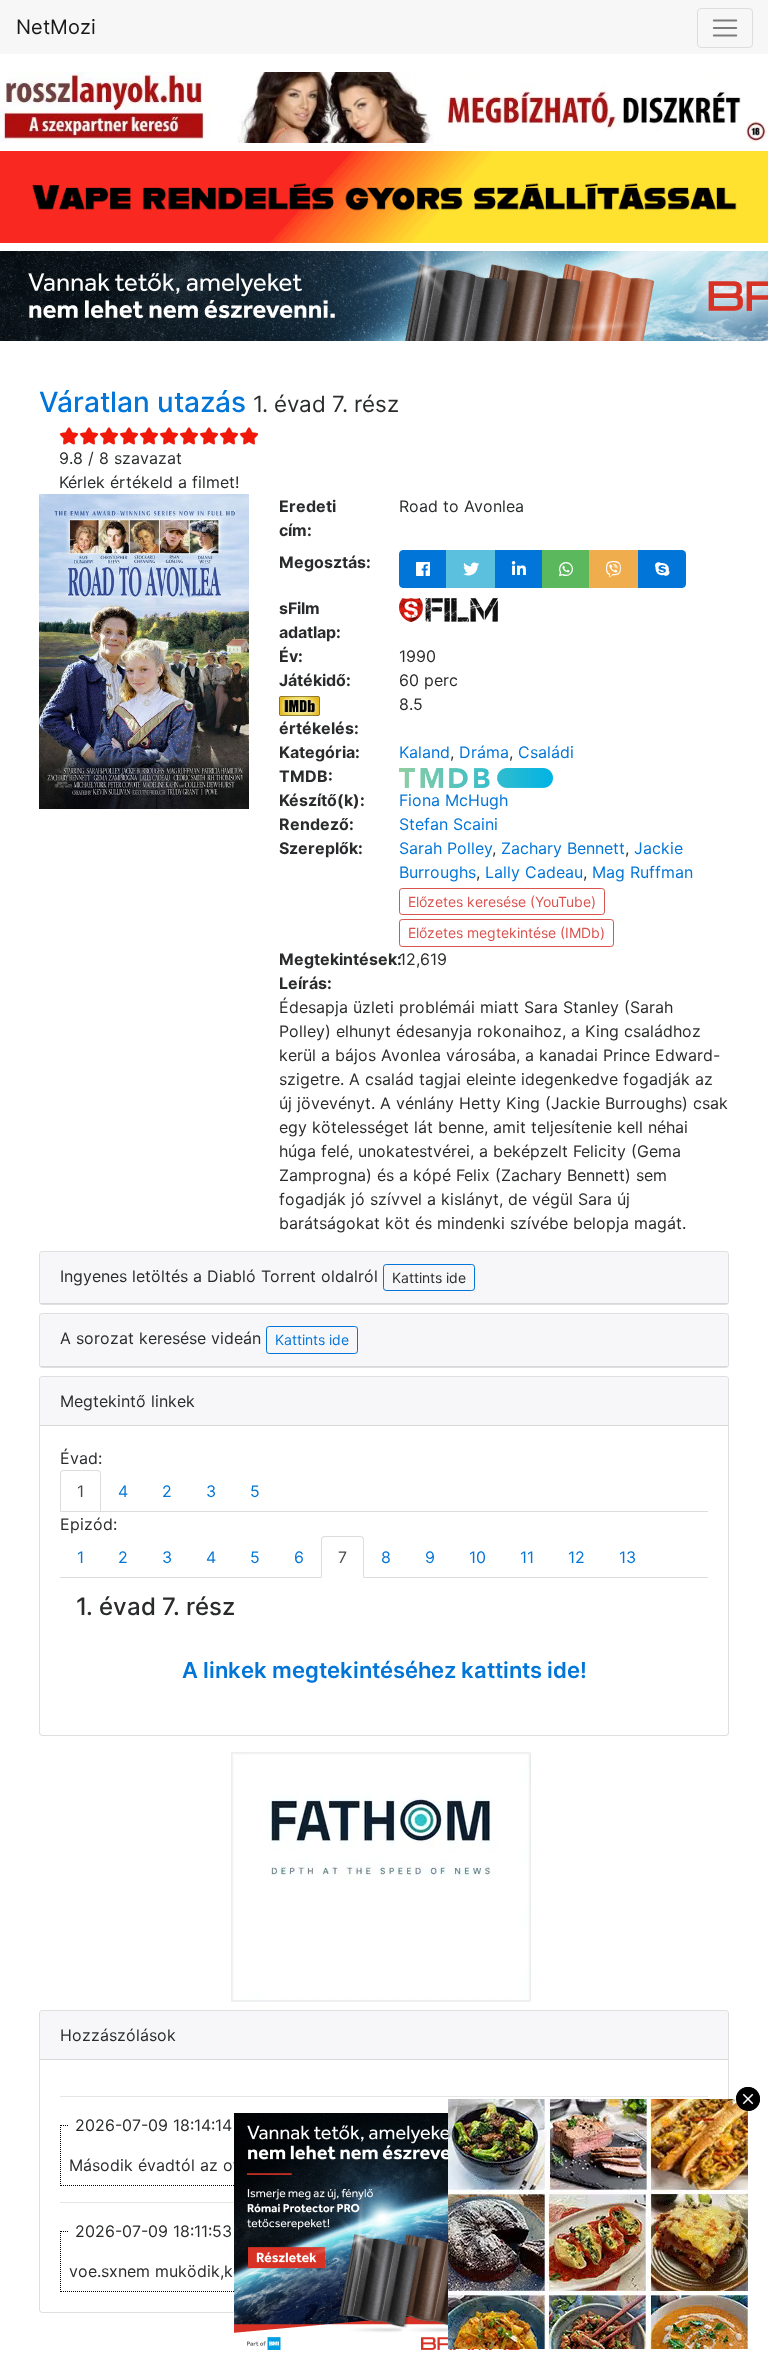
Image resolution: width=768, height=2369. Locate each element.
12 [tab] (576, 1557)
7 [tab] (342, 1557)
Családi (546, 752)
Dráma (484, 752)
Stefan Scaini (448, 824)
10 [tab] (477, 1557)
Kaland (424, 752)
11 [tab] (527, 1557)
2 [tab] (167, 1491)
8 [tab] (386, 1557)
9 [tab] (430, 1557)
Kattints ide (312, 1339)
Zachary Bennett (563, 848)
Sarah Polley (445, 848)
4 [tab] (123, 1491)
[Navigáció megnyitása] (725, 28)
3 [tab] (211, 1491)
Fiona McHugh (453, 800)
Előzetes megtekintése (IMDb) (506, 932)
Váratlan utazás (146, 402)
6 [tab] (299, 1557)
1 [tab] (80, 1491)
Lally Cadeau (534, 872)
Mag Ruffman (642, 872)
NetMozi (56, 27)
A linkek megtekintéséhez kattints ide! (384, 1670)
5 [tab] (255, 1491)
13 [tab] (627, 1557)
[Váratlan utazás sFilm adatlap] (448, 608)
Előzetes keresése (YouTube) (502, 901)
